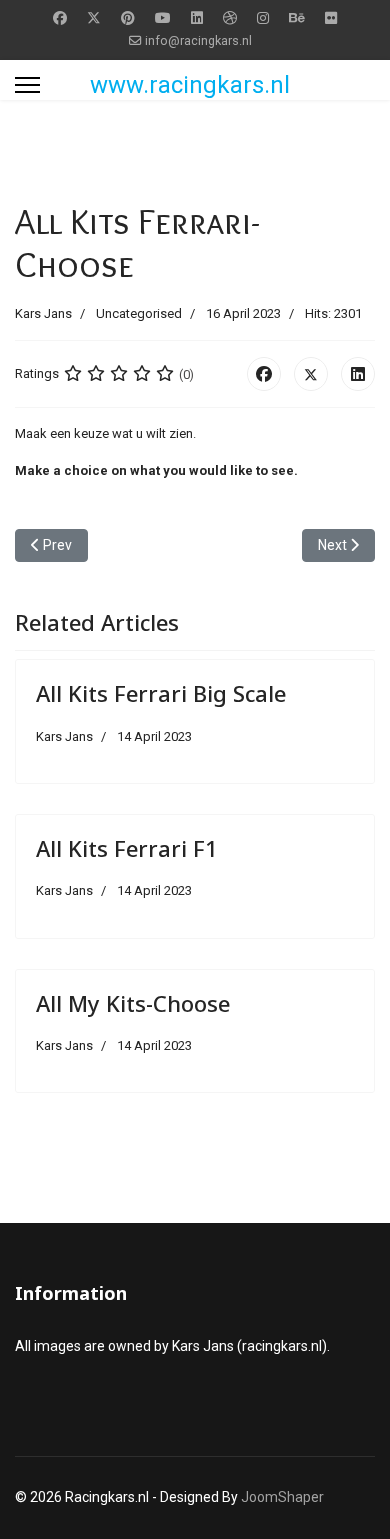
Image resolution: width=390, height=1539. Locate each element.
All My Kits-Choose (133, 1003)
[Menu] (27, 85)
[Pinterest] (128, 18)
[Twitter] (94, 18)
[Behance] (297, 18)
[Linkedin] (197, 18)
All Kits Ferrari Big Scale (161, 693)
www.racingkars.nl (190, 85)
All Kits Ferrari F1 (127, 848)
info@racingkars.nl (198, 40)
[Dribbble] (230, 18)
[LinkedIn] (358, 374)
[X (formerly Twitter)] (311, 374)
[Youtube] (163, 18)
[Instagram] (263, 18)
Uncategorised (139, 313)
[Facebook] (60, 18)
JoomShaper (282, 1497)
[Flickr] (331, 18)
